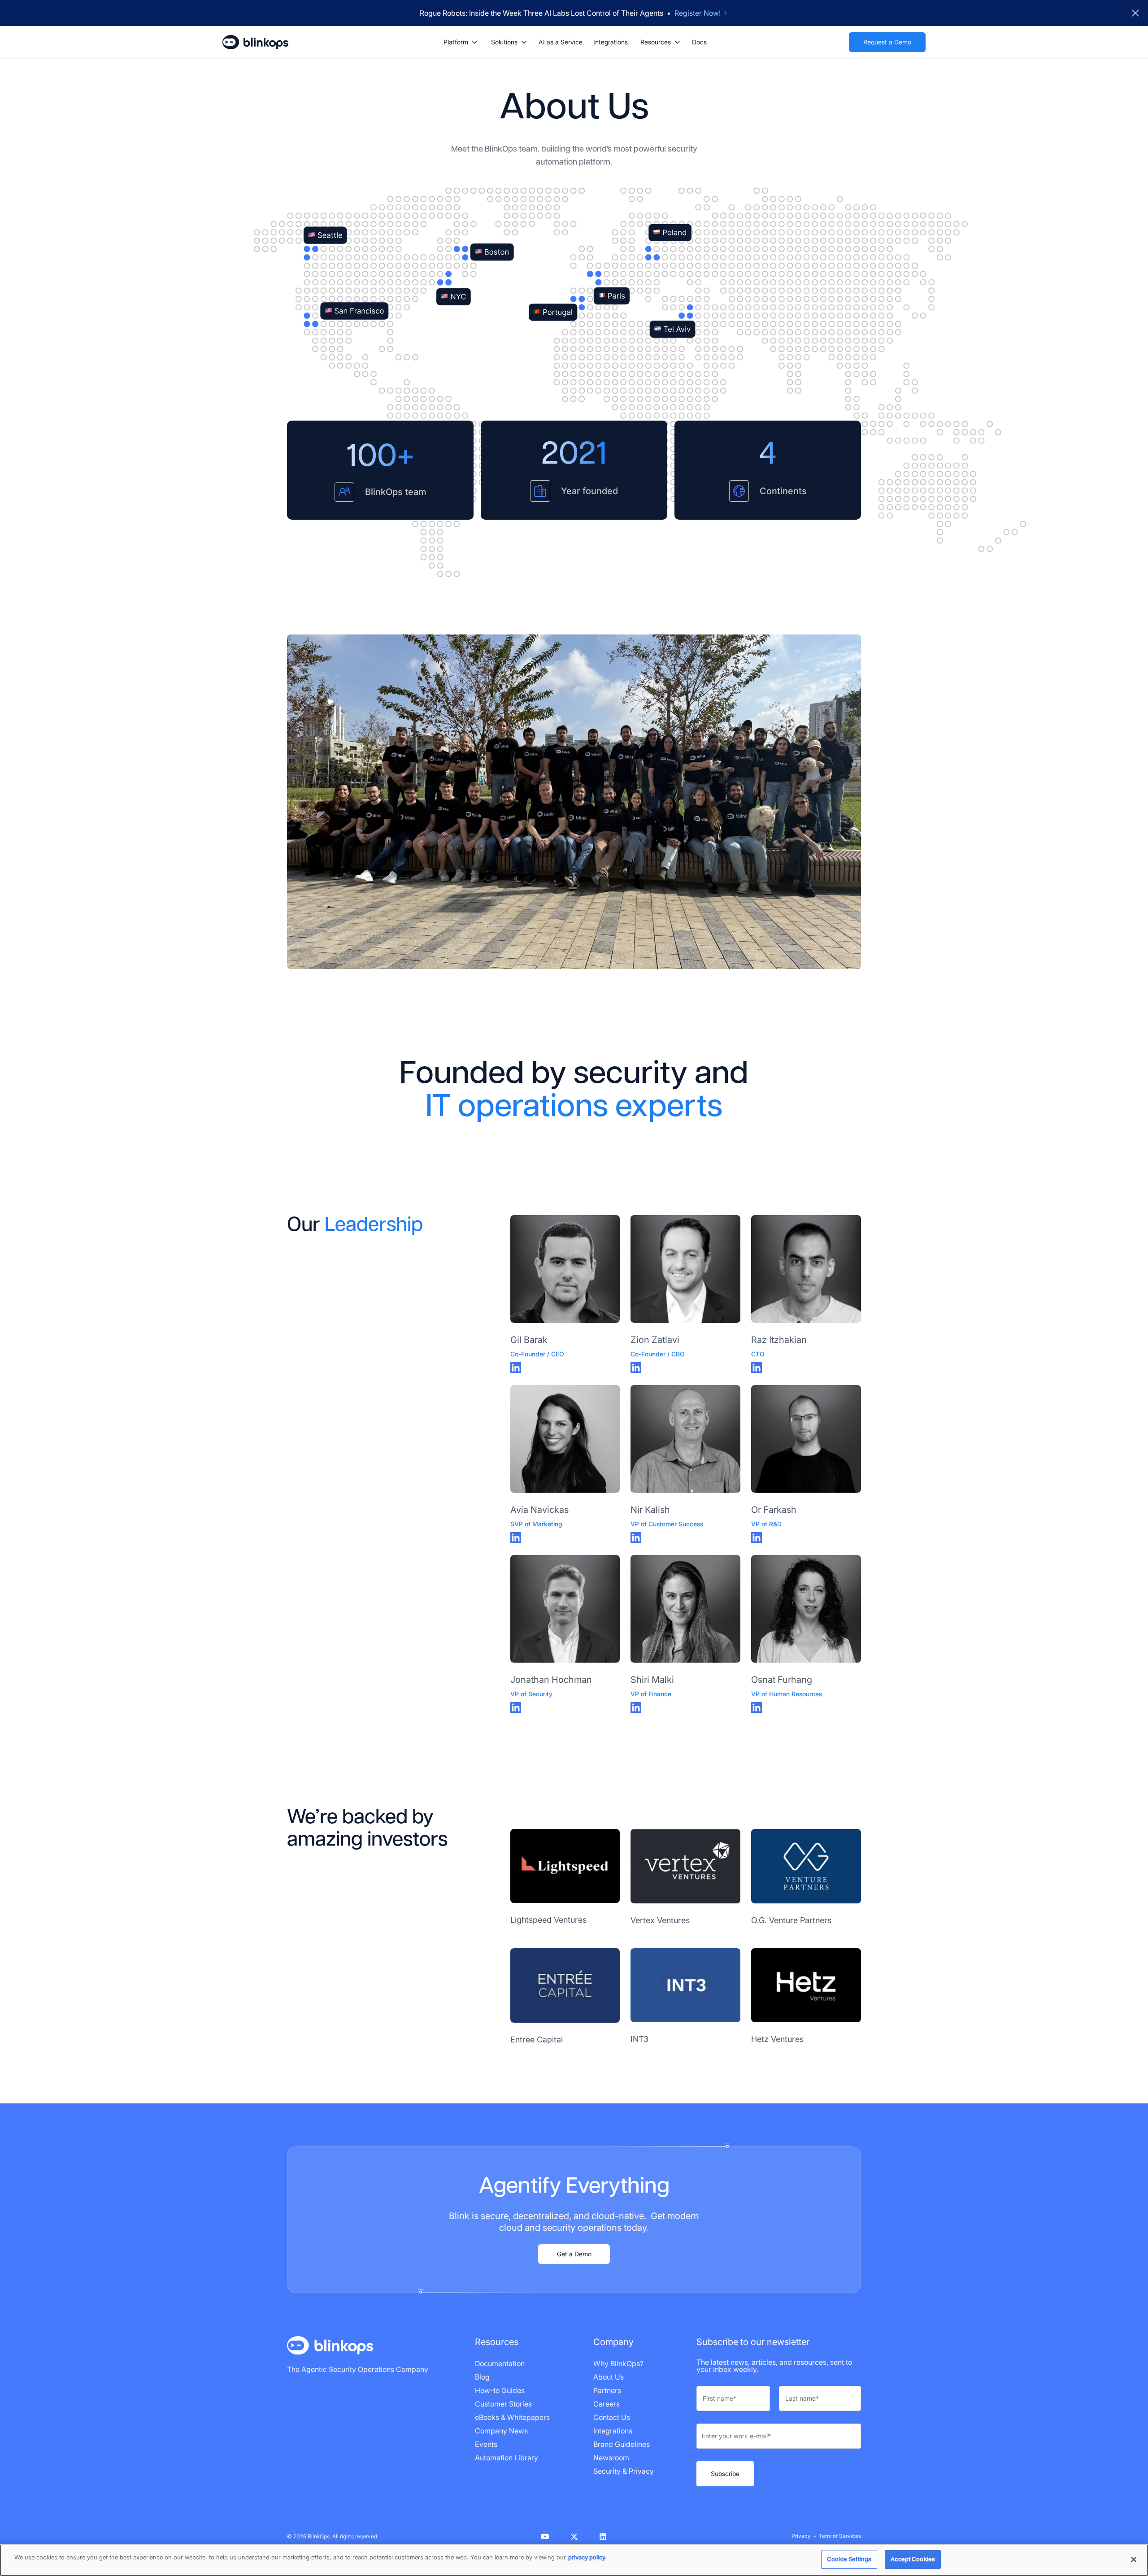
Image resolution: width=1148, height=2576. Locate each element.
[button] (460, 42)
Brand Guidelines (622, 2444)
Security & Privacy (624, 2471)
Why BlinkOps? (618, 2363)
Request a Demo (887, 42)
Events (486, 2444)
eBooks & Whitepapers (512, 2417)
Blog (482, 2377)
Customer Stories (503, 2404)
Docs (699, 42)
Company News (501, 2431)
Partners (607, 2390)
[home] (255, 42)
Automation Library (507, 2458)
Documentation (500, 2363)
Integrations (611, 42)
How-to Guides (500, 2390)
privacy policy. (587, 2557)
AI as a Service (561, 42)
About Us (609, 2377)
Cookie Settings (849, 2559)
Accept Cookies (913, 2559)
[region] (574, 2560)
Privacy (801, 2536)
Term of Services (840, 2536)
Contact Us (612, 2417)
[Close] (1134, 2559)
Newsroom (611, 2458)
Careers (607, 2404)
